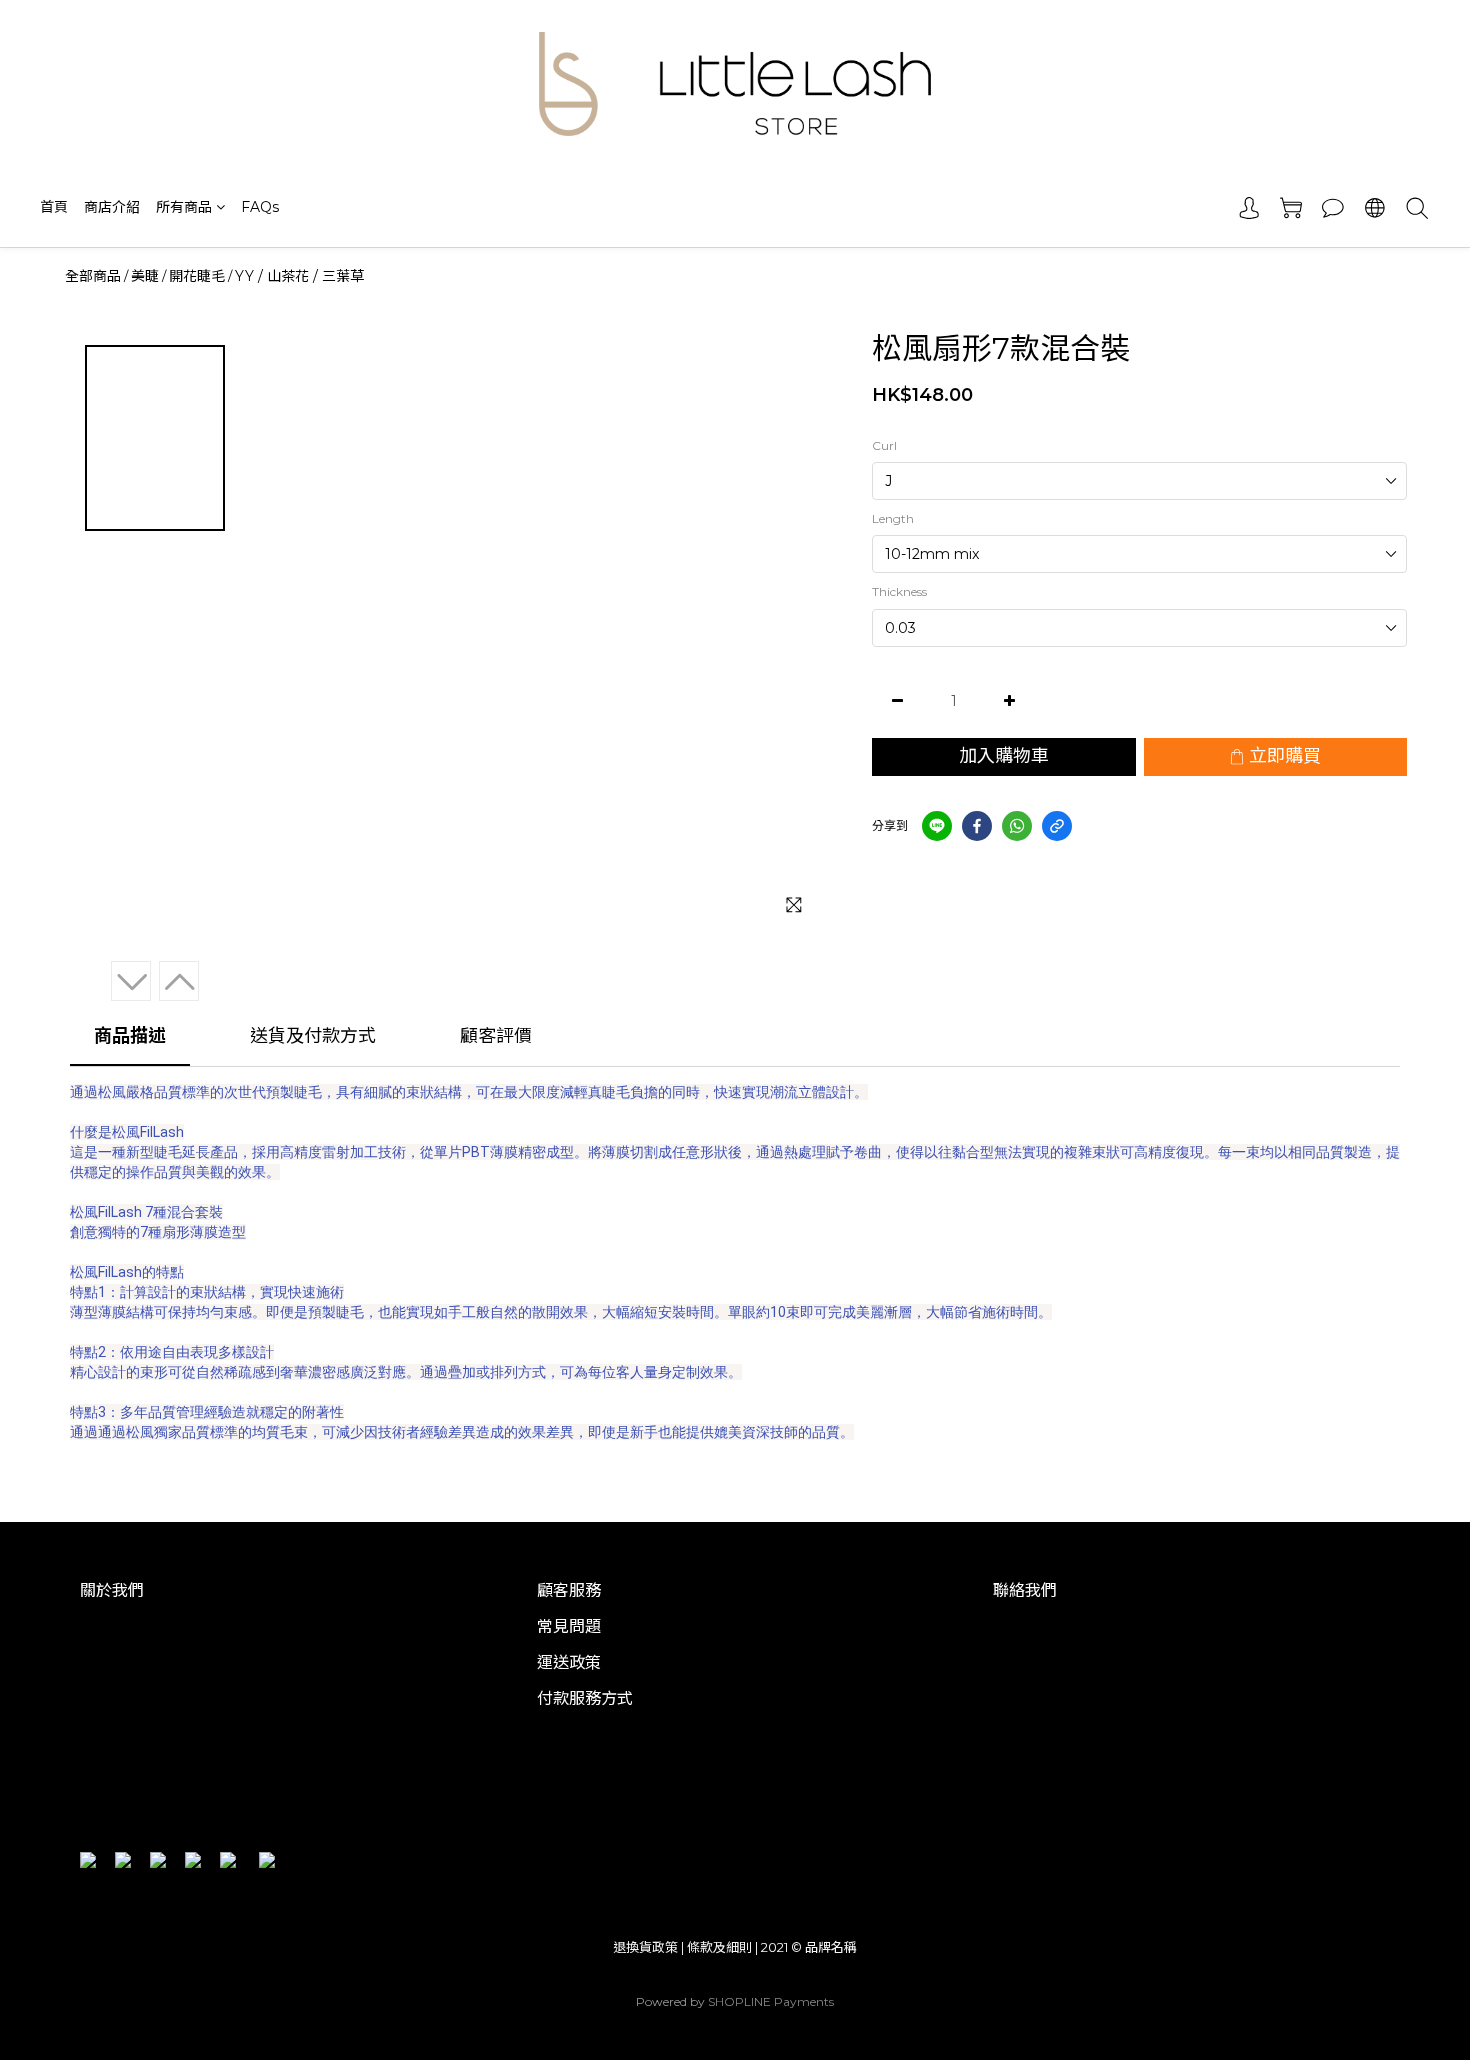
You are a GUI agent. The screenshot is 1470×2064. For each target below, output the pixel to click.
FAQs (260, 207)
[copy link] (1057, 826)
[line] (937, 826)
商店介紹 (112, 207)
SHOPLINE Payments (771, 2001)
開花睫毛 (197, 276)
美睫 (145, 276)
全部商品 (93, 276)
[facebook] (977, 826)
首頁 (54, 207)
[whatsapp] (1017, 826)
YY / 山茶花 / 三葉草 (299, 276)
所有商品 (184, 207)
